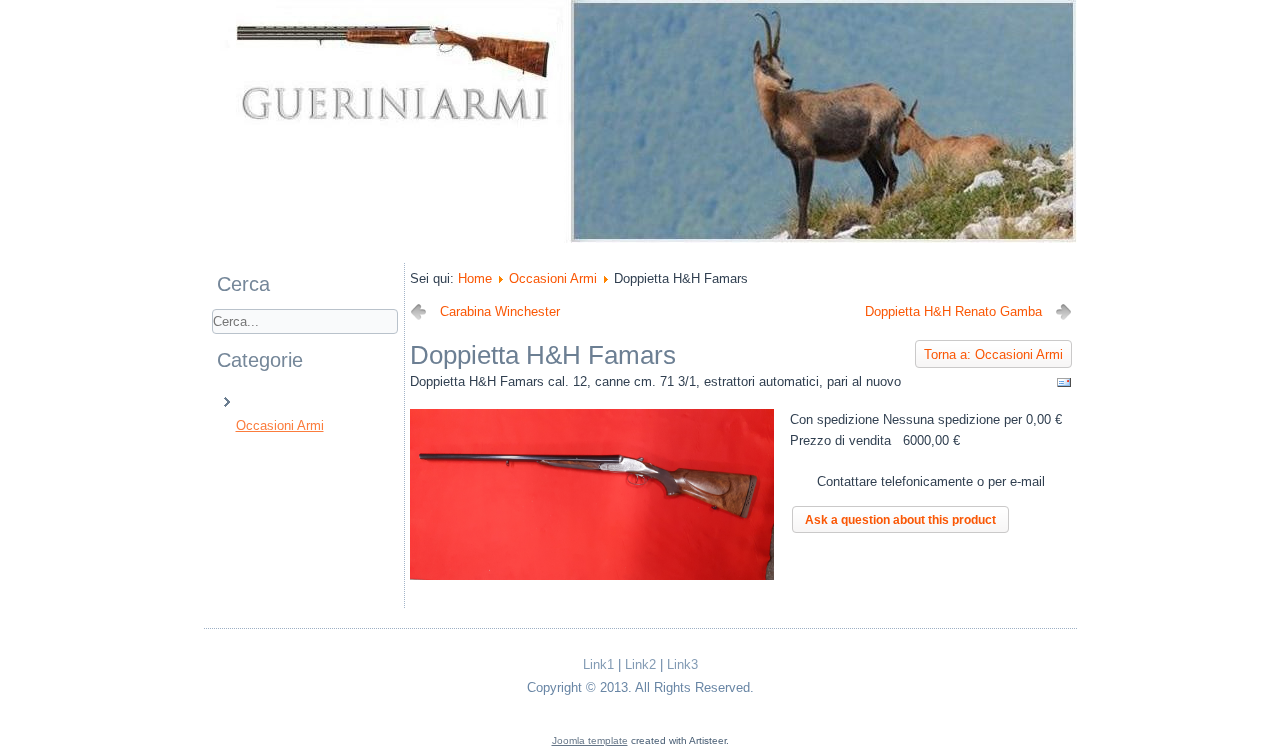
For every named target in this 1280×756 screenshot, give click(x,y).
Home (475, 278)
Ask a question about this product (900, 520)
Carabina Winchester (500, 311)
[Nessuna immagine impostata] (592, 575)
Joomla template (590, 740)
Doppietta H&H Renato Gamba (953, 311)
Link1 (598, 664)
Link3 (682, 664)
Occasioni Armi (280, 425)
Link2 (640, 664)
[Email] (1064, 386)
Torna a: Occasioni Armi (993, 354)
